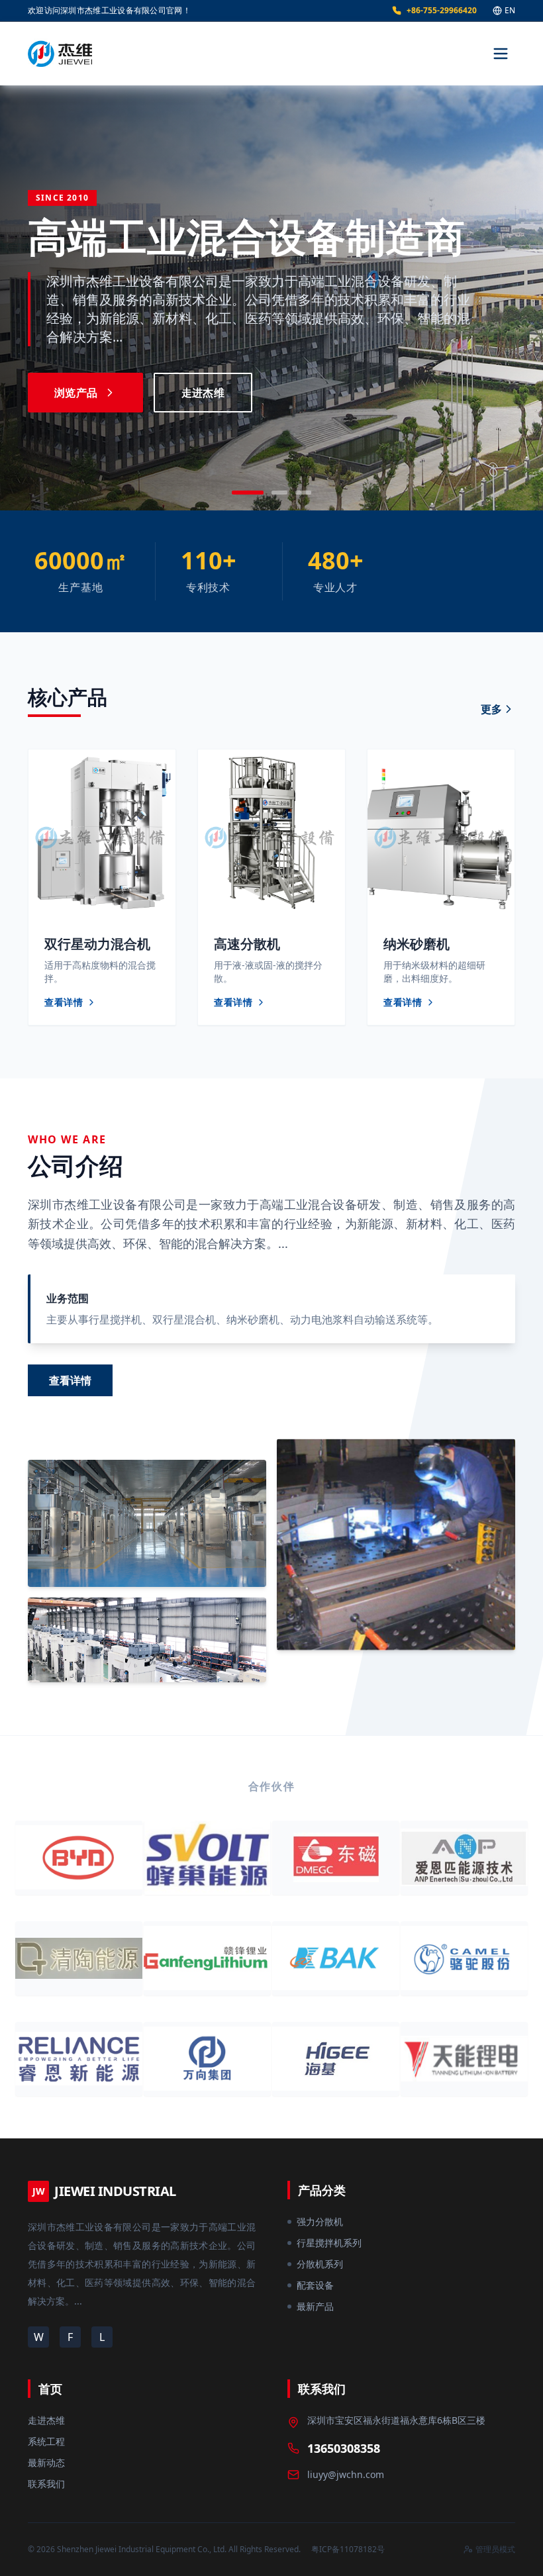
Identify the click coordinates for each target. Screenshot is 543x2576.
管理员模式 (495, 2550)
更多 (491, 709)
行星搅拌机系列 (329, 2243)
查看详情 (70, 1380)
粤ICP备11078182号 (348, 2549)
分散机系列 (320, 2264)
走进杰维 (203, 393)
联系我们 (46, 2484)
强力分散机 (320, 2221)
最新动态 (46, 2462)
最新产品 (315, 2306)
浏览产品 (76, 393)
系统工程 (46, 2441)
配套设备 (315, 2285)
